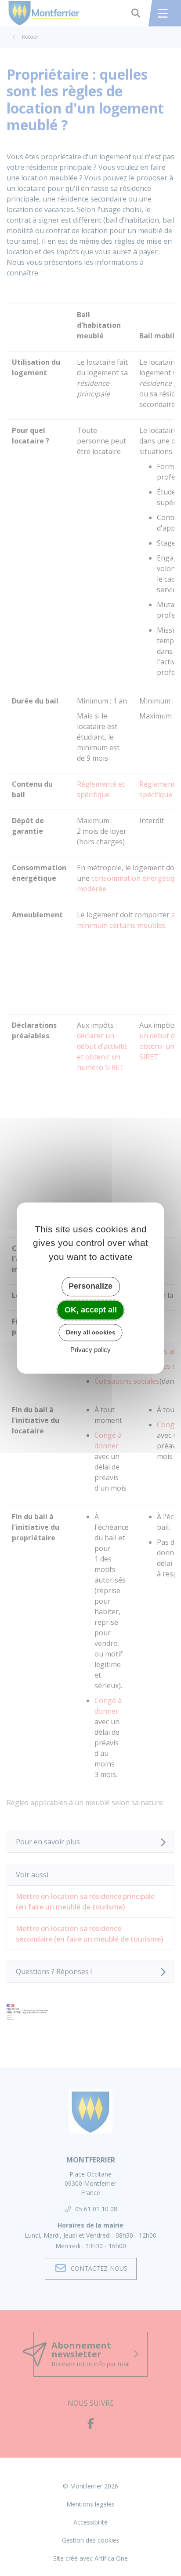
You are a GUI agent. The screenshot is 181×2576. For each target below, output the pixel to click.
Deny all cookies (91, 1332)
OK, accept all (91, 1310)
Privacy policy (90, 1350)
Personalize (90, 1286)
